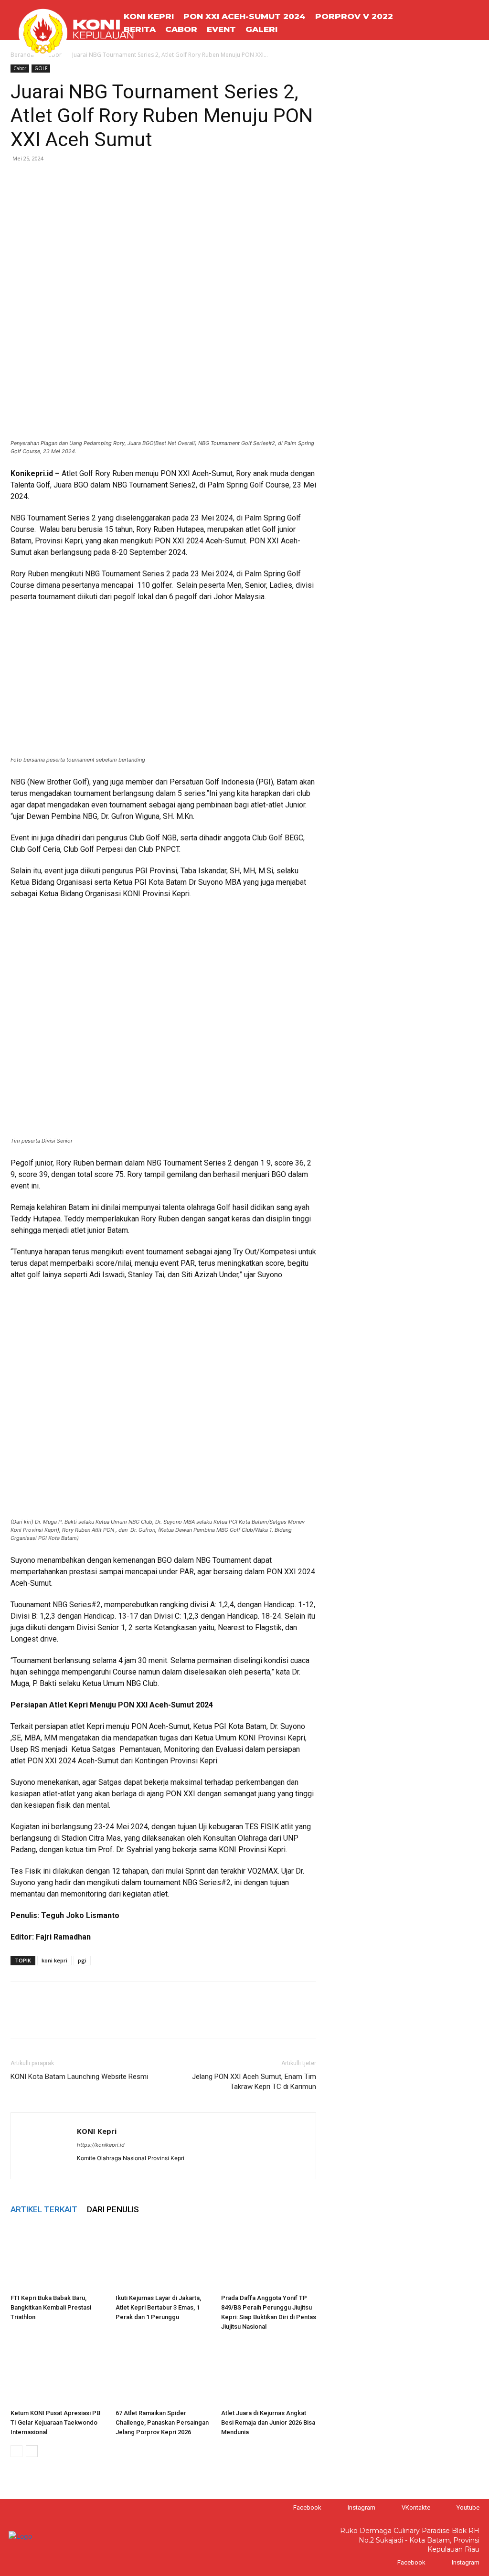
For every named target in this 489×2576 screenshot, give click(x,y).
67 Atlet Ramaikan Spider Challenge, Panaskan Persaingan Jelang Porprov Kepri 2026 (162, 2422)
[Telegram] (86, 180)
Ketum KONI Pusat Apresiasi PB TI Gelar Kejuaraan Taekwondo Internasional (55, 2422)
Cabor (20, 68)
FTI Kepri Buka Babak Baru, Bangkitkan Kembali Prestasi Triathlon (51, 2307)
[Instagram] (338, 2507)
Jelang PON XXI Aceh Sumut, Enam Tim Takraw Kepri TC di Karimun (254, 2082)
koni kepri (54, 1960)
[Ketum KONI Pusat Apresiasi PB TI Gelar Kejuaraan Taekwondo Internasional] (58, 2372)
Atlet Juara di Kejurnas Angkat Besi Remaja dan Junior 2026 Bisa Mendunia (268, 2422)
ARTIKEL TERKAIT (44, 2209)
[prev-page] (16, 2451)
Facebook (307, 2507)
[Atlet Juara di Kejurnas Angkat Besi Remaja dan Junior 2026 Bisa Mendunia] (269, 2372)
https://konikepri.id (101, 2145)
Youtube (468, 2507)
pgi (82, 1960)
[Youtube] (447, 2507)
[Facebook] (20, 180)
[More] (108, 180)
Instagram (361, 2507)
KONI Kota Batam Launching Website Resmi (79, 2077)
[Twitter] (42, 180)
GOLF (41, 68)
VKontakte (416, 2507)
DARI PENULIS (113, 2209)
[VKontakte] (392, 2507)
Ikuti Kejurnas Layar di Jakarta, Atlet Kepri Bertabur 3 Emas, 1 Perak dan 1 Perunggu (158, 2307)
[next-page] (32, 2451)
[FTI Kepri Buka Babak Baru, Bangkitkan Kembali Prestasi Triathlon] (58, 2257)
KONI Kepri (97, 2131)
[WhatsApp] (64, 180)
